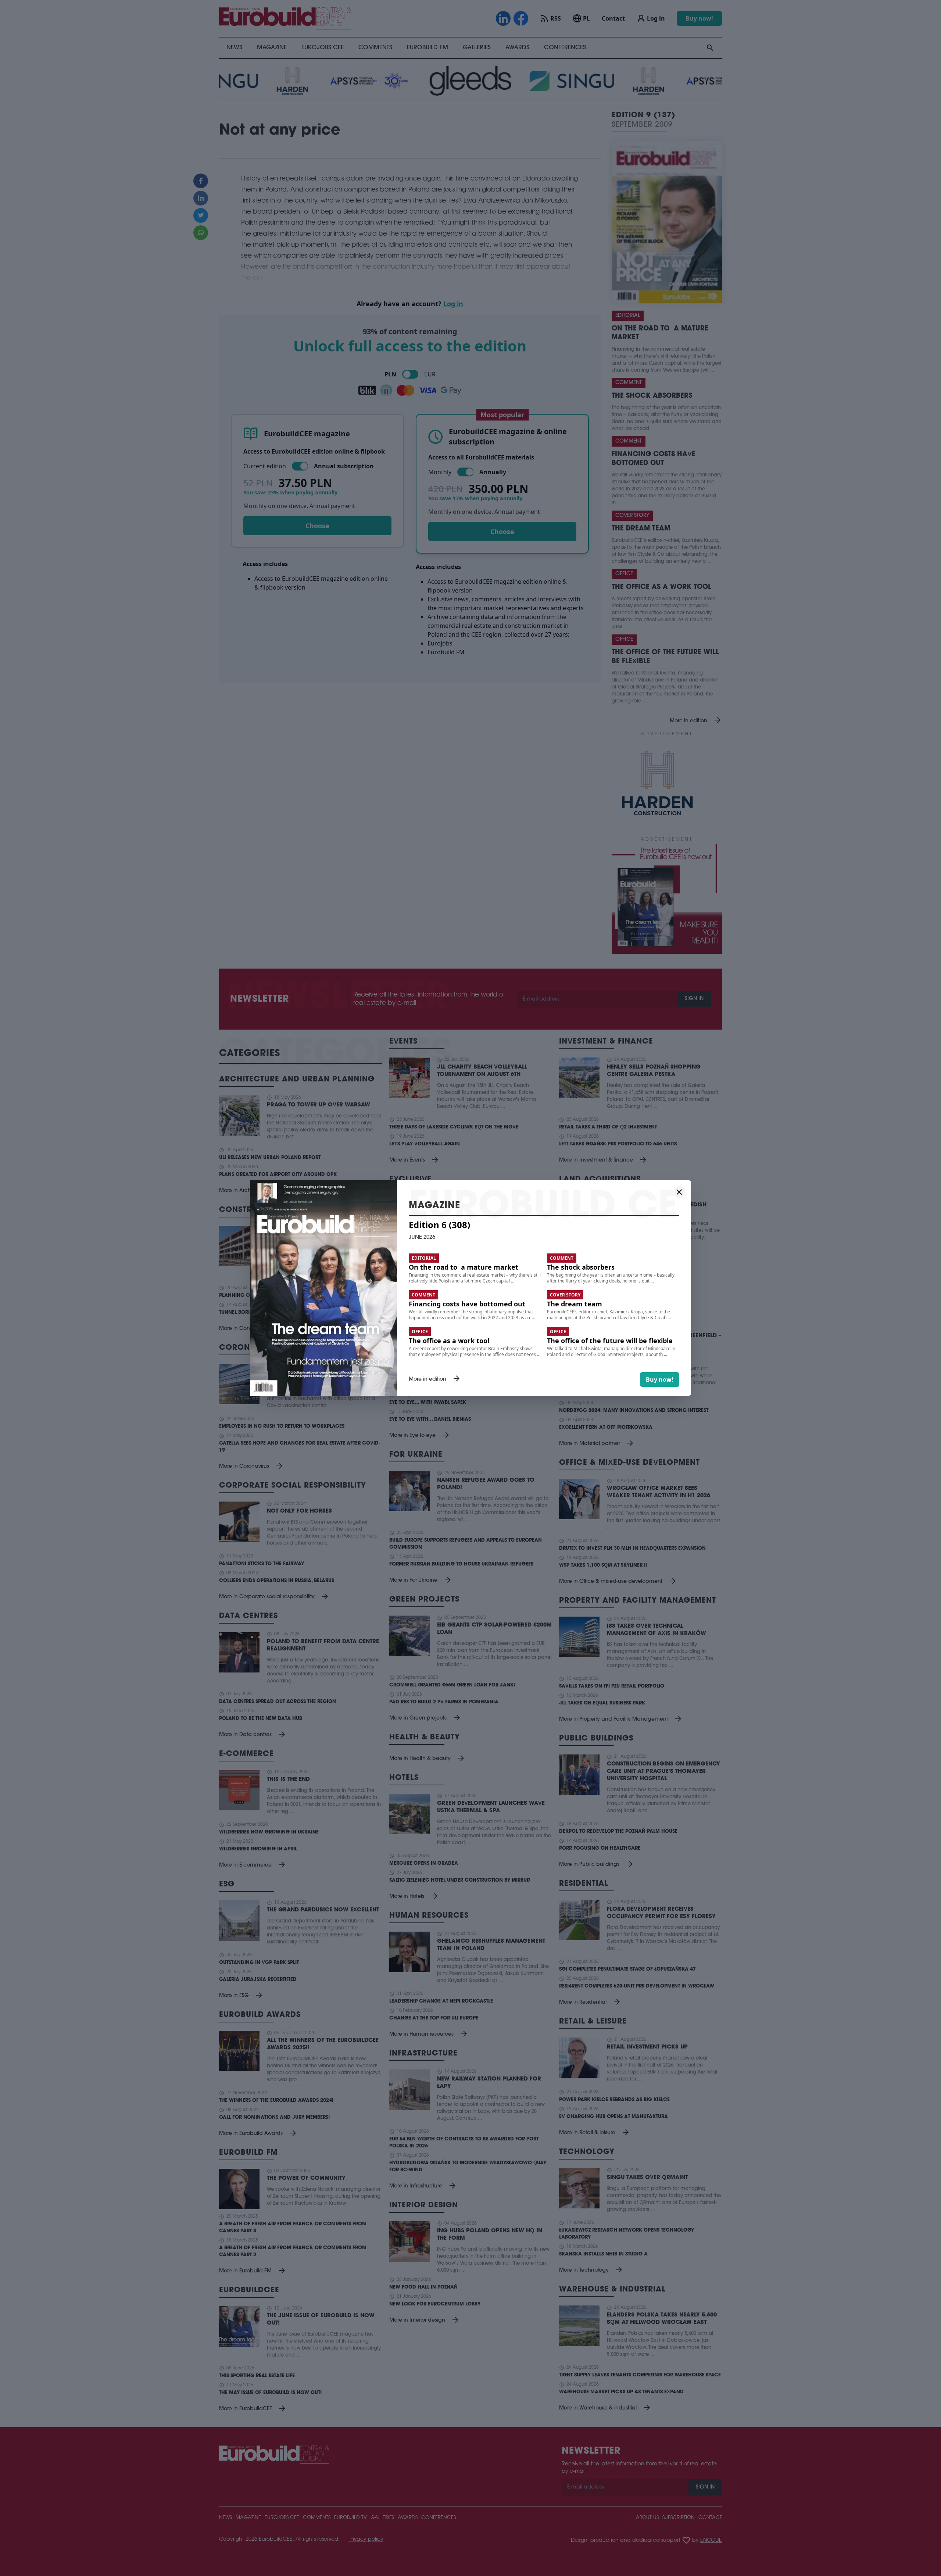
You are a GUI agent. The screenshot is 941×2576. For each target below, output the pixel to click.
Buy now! (660, 1380)
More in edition (435, 1380)
